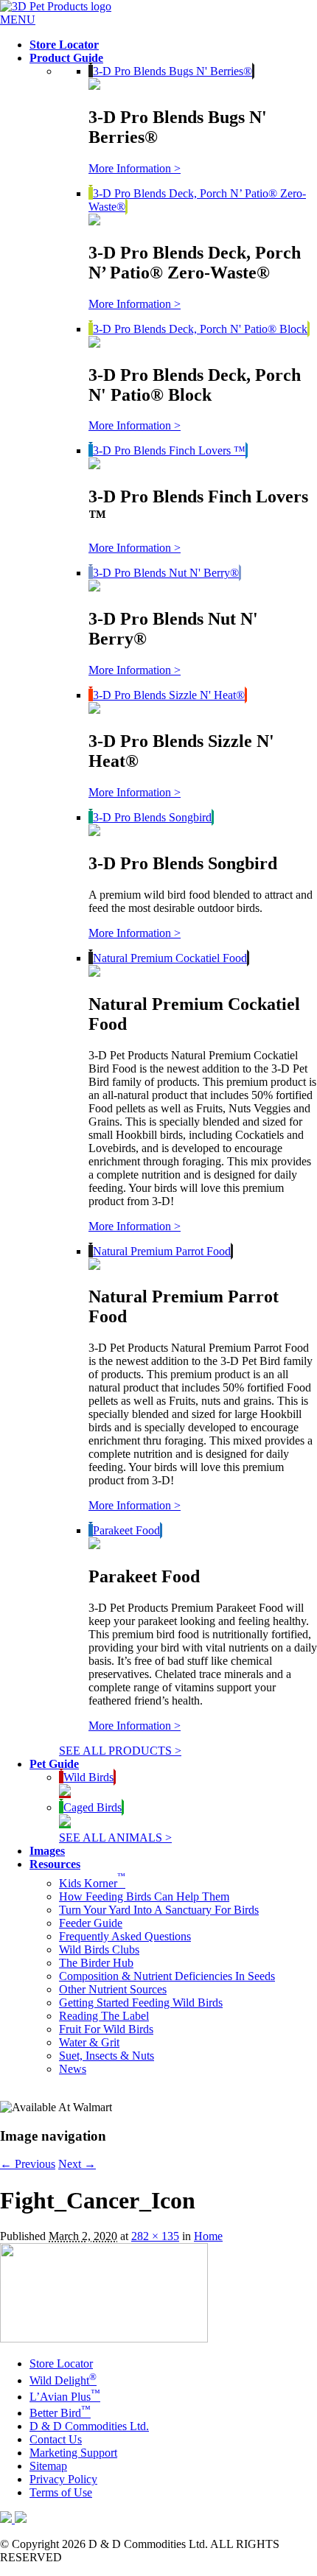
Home (208, 2236)
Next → (77, 2164)
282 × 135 (155, 2236)
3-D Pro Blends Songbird (152, 817)
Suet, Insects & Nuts (107, 2056)
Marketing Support (73, 2453)
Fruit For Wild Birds (106, 2029)
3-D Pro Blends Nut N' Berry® (166, 573)
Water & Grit (89, 2042)
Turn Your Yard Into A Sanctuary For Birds (159, 1910)
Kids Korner (92, 1883)
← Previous (28, 2164)
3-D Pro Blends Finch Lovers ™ (169, 450)
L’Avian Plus (65, 2397)
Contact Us (56, 2439)
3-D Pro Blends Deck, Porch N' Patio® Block (200, 329)
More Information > (135, 168)
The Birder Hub (96, 1963)
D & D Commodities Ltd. (89, 2426)
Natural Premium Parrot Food (162, 1251)
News (73, 2069)
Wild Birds (88, 1777)
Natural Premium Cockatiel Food (170, 958)
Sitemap (48, 2466)
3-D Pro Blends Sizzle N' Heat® (169, 695)
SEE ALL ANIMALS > (115, 1838)
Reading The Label (104, 2016)
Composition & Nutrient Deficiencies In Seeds (167, 1976)
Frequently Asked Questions (125, 1936)
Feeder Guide (91, 1923)
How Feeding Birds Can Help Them (144, 1896)
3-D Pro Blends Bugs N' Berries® (173, 71)
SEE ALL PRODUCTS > (120, 1751)
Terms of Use (61, 2492)
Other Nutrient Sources (113, 1989)
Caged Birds (93, 1807)
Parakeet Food (126, 1530)
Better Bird (60, 2413)
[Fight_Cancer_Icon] (104, 2338)
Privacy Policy (63, 2479)
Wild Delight (63, 2380)
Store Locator (61, 2363)
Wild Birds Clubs (99, 1949)
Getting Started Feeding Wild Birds (141, 2003)
